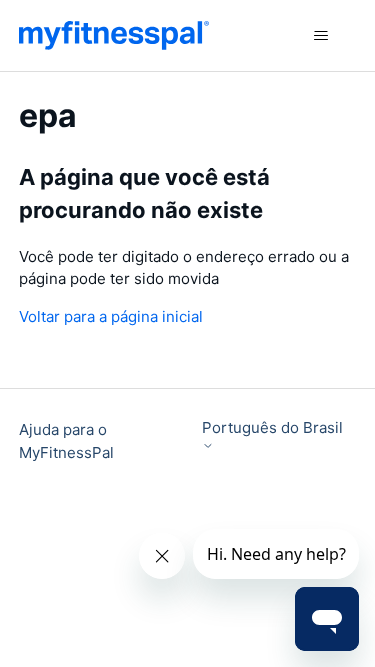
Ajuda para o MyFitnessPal (66, 441)
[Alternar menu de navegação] (320, 36)
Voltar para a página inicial (111, 316)
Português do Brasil (272, 428)
